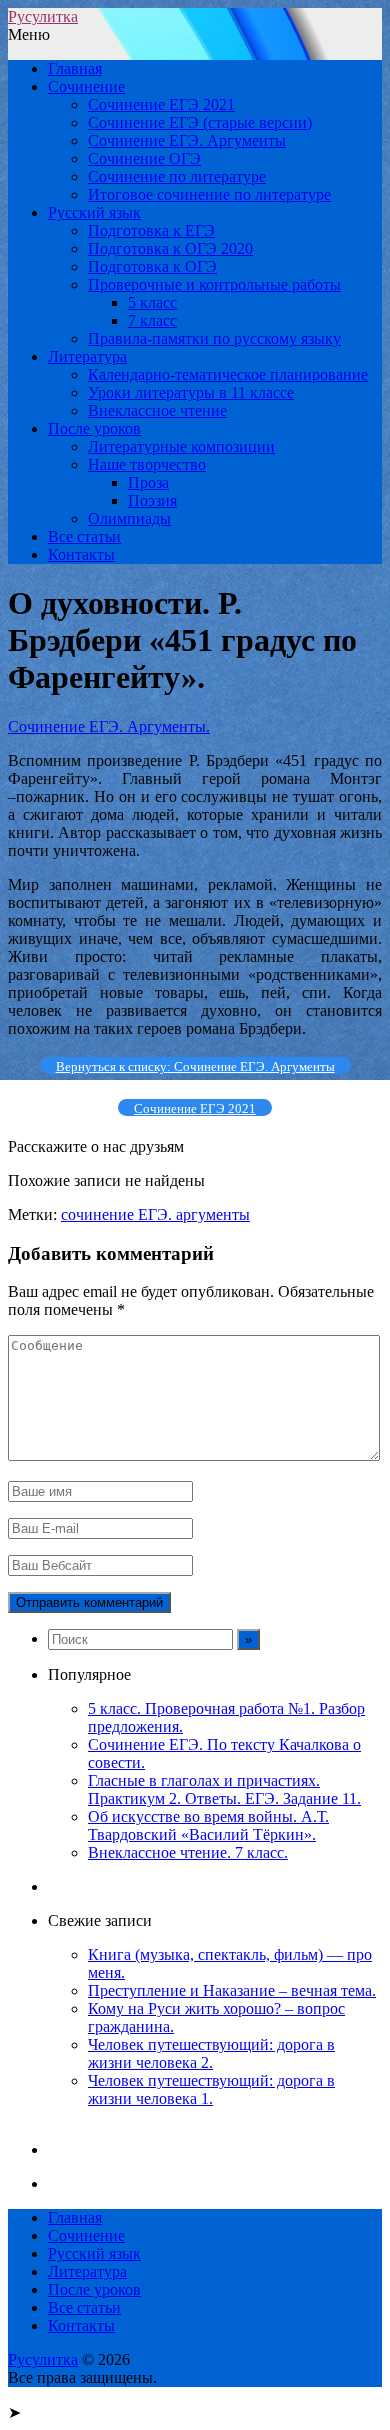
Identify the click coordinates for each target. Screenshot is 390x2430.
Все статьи (84, 536)
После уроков (94, 428)
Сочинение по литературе (177, 176)
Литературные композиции (181, 446)
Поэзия (152, 500)
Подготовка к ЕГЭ (151, 230)
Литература (87, 356)
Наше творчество (147, 464)
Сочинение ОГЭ (144, 158)
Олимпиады (129, 518)
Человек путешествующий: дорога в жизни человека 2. (211, 2053)
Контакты (81, 554)
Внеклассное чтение (157, 410)
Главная (75, 68)
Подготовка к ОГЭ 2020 (170, 248)
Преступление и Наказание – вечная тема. (232, 1990)
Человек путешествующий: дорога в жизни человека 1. (211, 2089)
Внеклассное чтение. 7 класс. (188, 1852)
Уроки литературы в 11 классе (191, 392)
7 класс (152, 320)
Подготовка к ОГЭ (152, 266)
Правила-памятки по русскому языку (214, 338)
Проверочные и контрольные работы (214, 284)
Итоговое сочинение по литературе (209, 194)
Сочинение (86, 86)
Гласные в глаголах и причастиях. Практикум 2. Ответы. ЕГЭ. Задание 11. (224, 1789)
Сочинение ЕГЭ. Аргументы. (109, 726)
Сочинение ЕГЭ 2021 (161, 104)
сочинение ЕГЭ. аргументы (155, 1214)
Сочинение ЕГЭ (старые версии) (200, 122)
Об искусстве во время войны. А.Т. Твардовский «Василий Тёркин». (208, 1825)
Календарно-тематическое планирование (228, 374)
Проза (148, 482)
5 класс (152, 302)
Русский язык (94, 212)
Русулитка (43, 16)
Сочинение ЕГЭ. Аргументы (187, 140)
